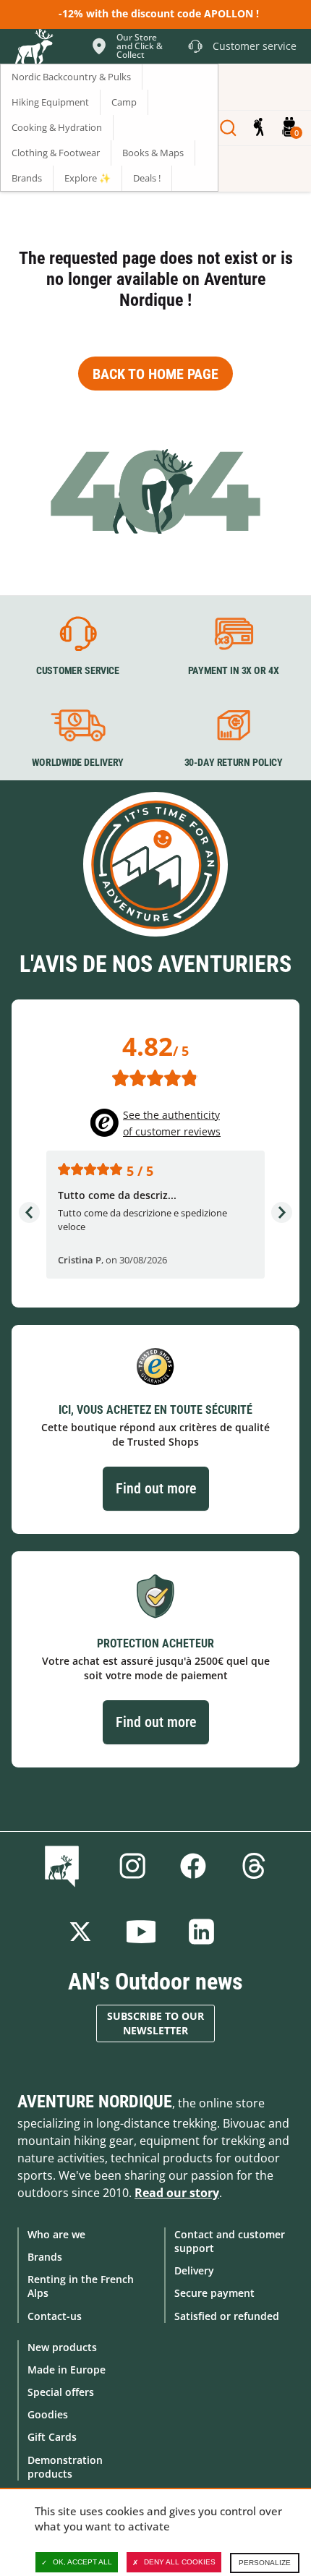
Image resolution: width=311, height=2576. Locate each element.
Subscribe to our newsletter (155, 2023)
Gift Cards (52, 2437)
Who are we (56, 2234)
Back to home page (155, 374)
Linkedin (202, 1932)
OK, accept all (82, 2562)
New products (62, 2347)
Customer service (78, 670)
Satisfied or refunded (227, 2316)
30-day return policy (234, 763)
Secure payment (214, 2293)
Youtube (141, 1932)
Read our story (177, 2193)
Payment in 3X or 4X (234, 670)
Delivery (194, 2270)
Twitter (80, 1932)
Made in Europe (67, 2370)
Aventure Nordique (95, 2102)
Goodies (48, 2414)
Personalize (265, 2563)
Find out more (156, 1488)
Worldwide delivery (78, 763)
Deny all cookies (180, 2562)
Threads (254, 1866)
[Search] (228, 128)
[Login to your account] (259, 128)
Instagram (132, 1866)
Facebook (193, 1866)
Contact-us (55, 2316)
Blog (65, 1866)
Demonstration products (65, 2467)
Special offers (61, 2392)
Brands (45, 2257)
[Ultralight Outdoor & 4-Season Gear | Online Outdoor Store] (33, 48)
